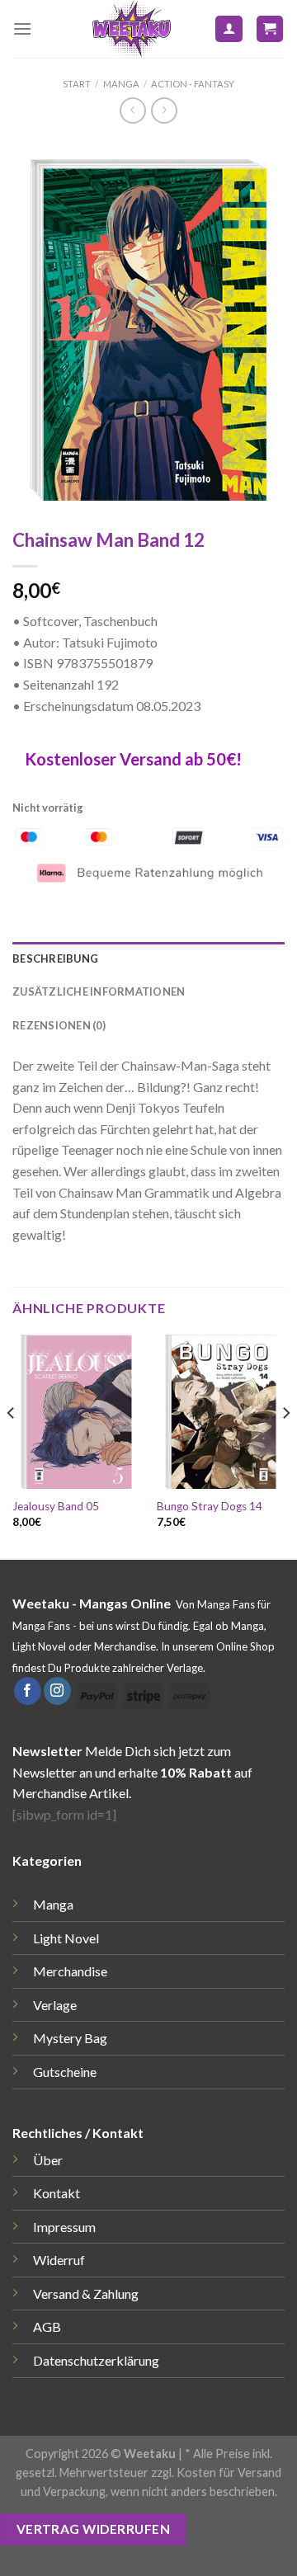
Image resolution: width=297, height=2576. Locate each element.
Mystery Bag (70, 2038)
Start (77, 84)
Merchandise (70, 1971)
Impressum (64, 2227)
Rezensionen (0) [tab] (59, 1025)
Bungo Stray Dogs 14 (210, 1506)
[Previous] (12, 1446)
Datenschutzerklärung (96, 2360)
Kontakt (57, 2193)
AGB (47, 2326)
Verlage (55, 2005)
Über (48, 2160)
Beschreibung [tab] (55, 958)
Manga (121, 84)
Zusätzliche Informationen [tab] (99, 991)
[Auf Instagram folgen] (57, 1691)
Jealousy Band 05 (56, 1506)
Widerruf (59, 2260)
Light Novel (66, 1938)
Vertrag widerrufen (93, 2529)
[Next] (285, 1446)
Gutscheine (65, 2072)
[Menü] (22, 28)
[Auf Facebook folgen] (28, 1691)
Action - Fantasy (193, 84)
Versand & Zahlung (86, 2293)
